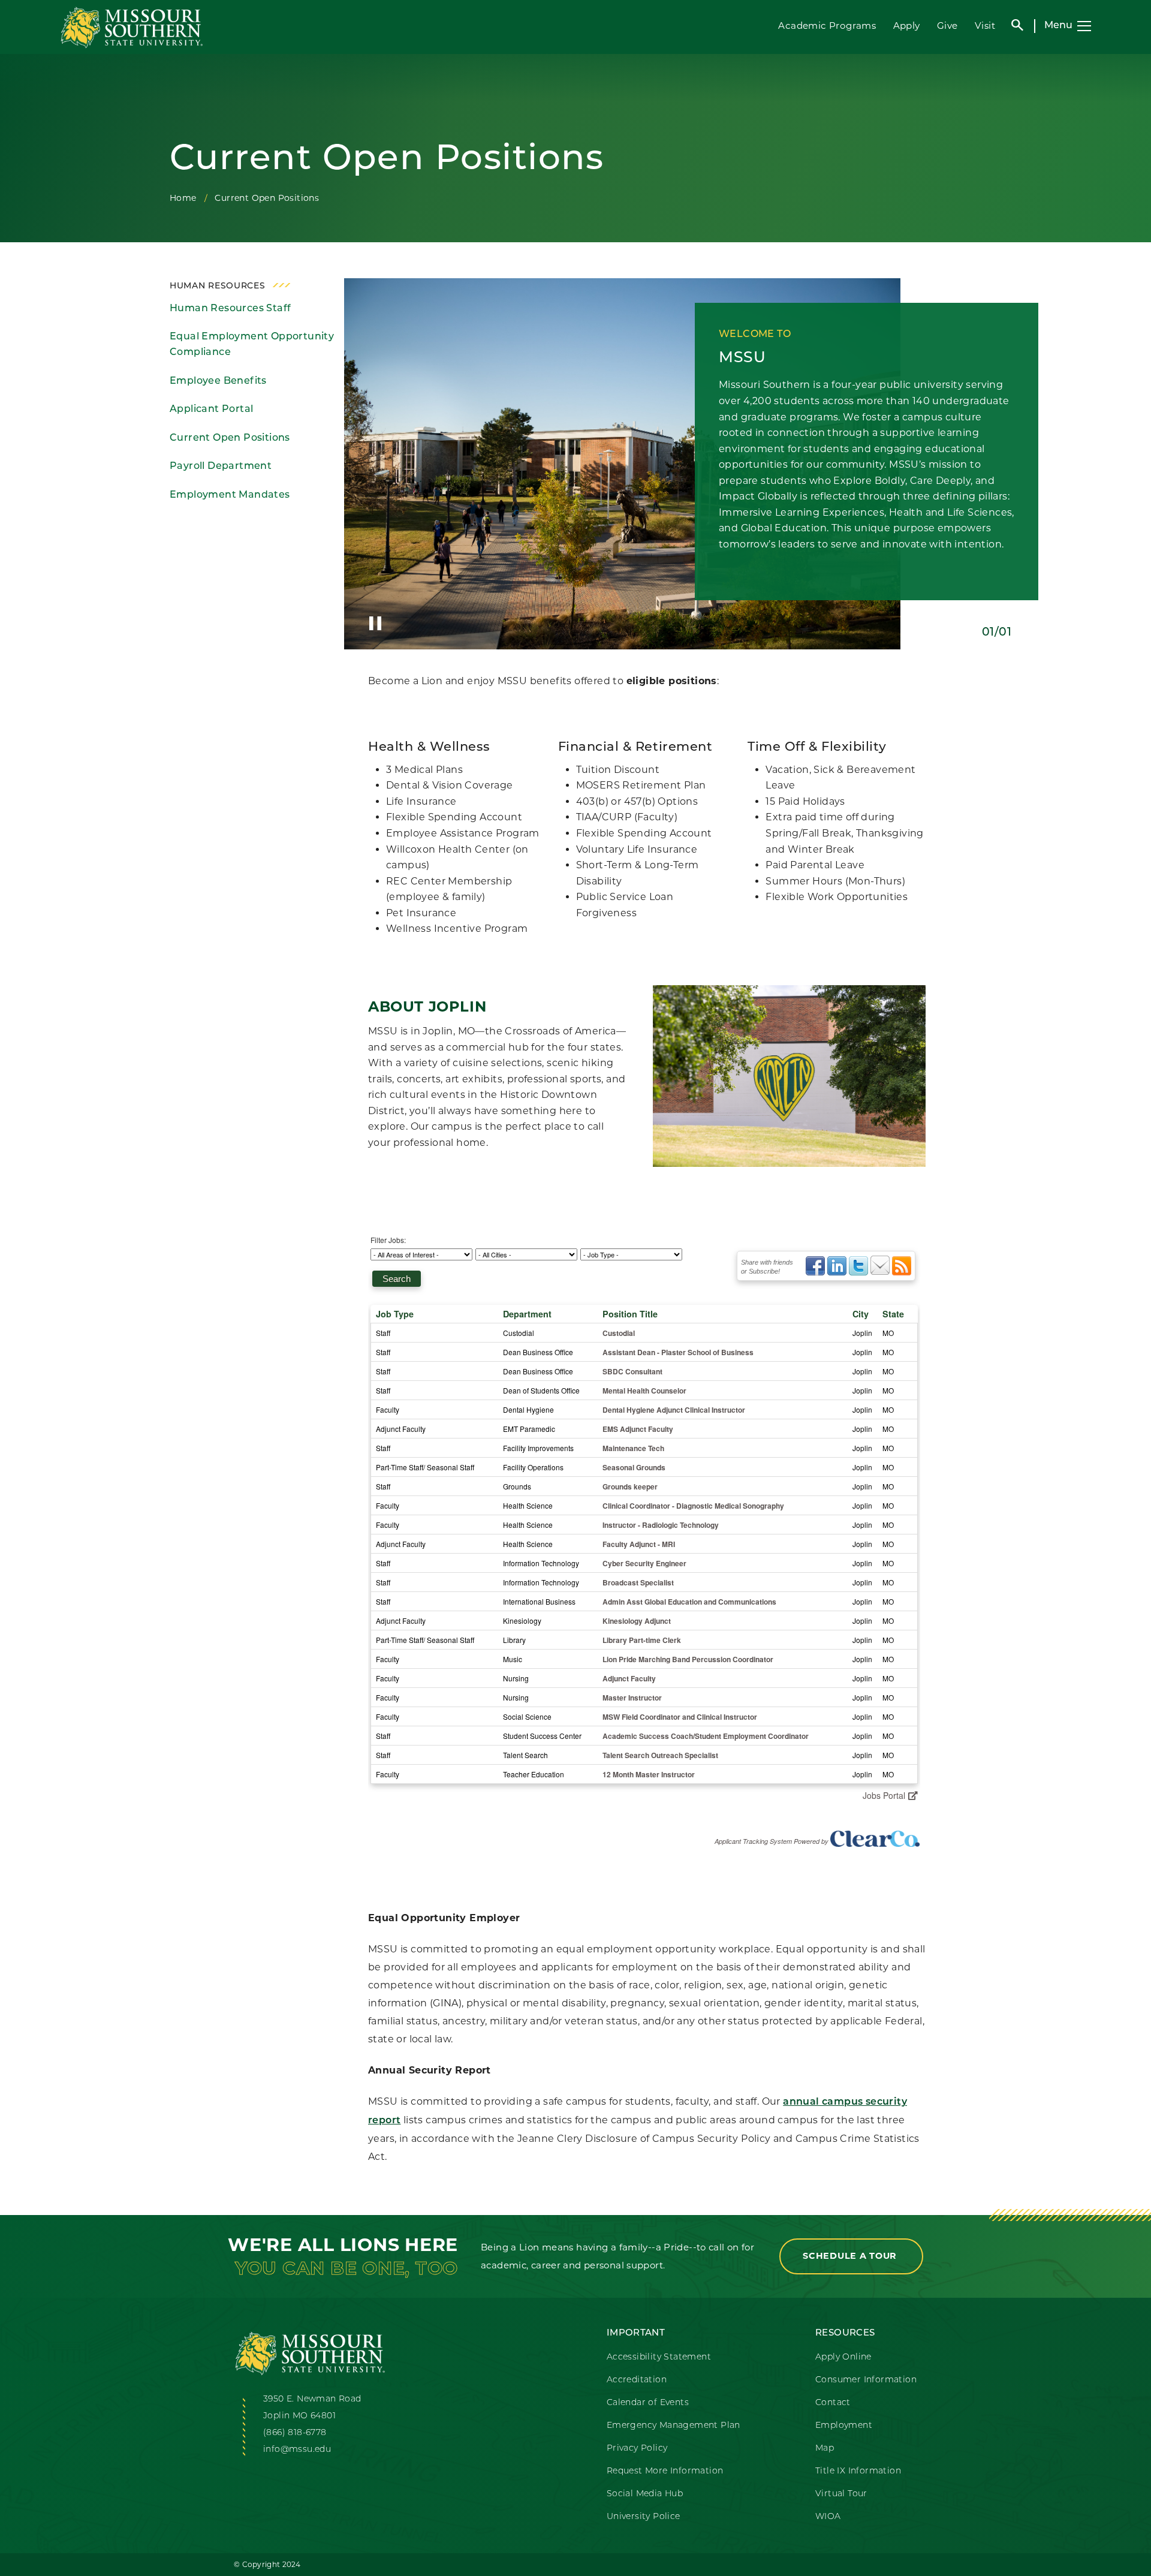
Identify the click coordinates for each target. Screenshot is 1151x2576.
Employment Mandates (230, 495)
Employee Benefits (218, 381)
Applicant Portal (211, 410)
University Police (644, 2517)
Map (825, 2449)
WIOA (828, 2517)
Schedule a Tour (851, 2256)
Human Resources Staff (230, 309)
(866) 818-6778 (295, 2433)
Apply (907, 25)
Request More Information (665, 2471)
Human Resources (218, 286)
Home (183, 198)
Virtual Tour (841, 2494)
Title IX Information (858, 2471)
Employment (844, 2426)
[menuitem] (252, 309)
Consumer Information (866, 2380)
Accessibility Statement (659, 2357)
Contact (833, 2403)
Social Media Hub (645, 2494)
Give (947, 25)
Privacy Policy (637, 2449)
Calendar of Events (648, 2403)
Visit (985, 25)
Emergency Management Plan (674, 2426)
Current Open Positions (230, 438)
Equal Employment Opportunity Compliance (252, 345)
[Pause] (375, 623)
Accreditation (637, 2380)
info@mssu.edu (297, 2450)
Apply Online (843, 2357)
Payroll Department (221, 467)
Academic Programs (827, 25)
